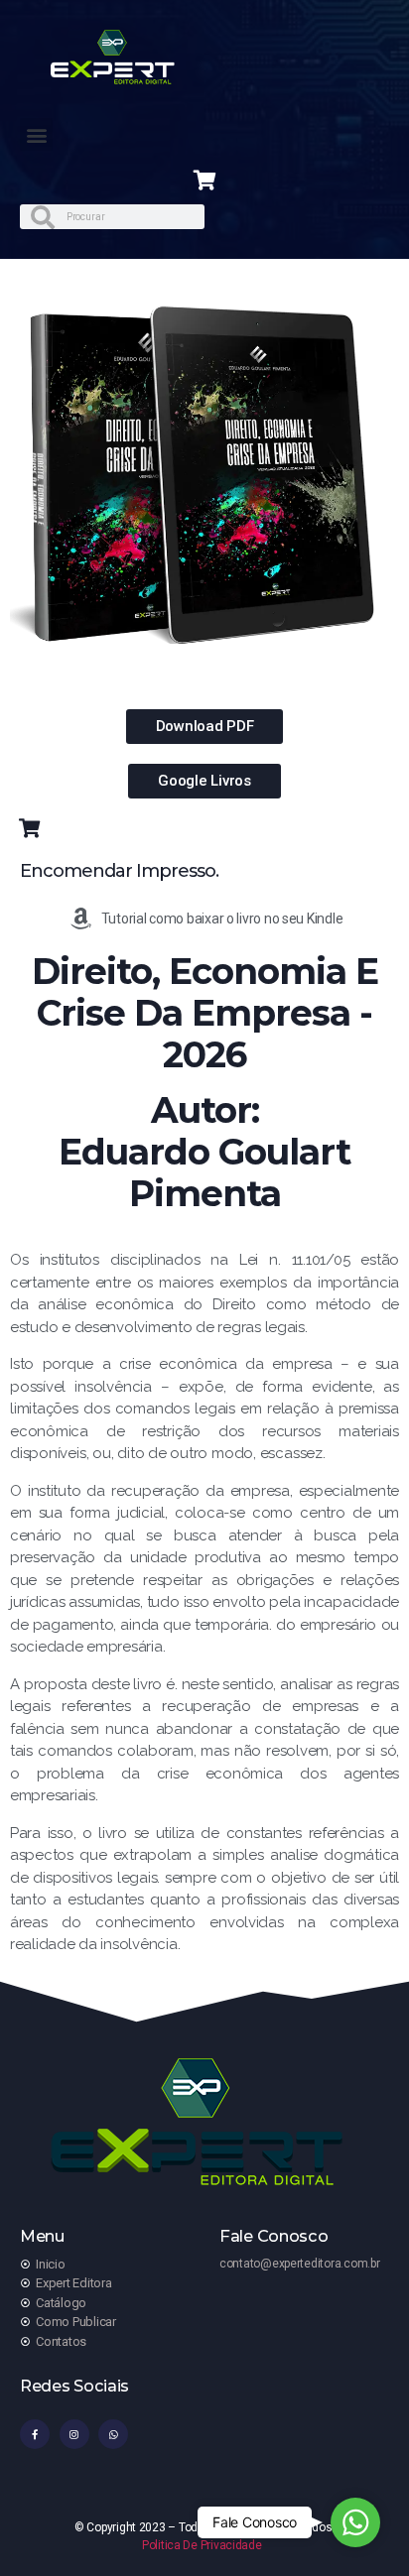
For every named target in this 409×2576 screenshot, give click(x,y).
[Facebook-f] (35, 2434)
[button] (36, 134)
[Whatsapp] (113, 2434)
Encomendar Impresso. (119, 871)
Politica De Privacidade (202, 2545)
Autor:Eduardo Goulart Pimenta (204, 1152)
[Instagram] (74, 2434)
